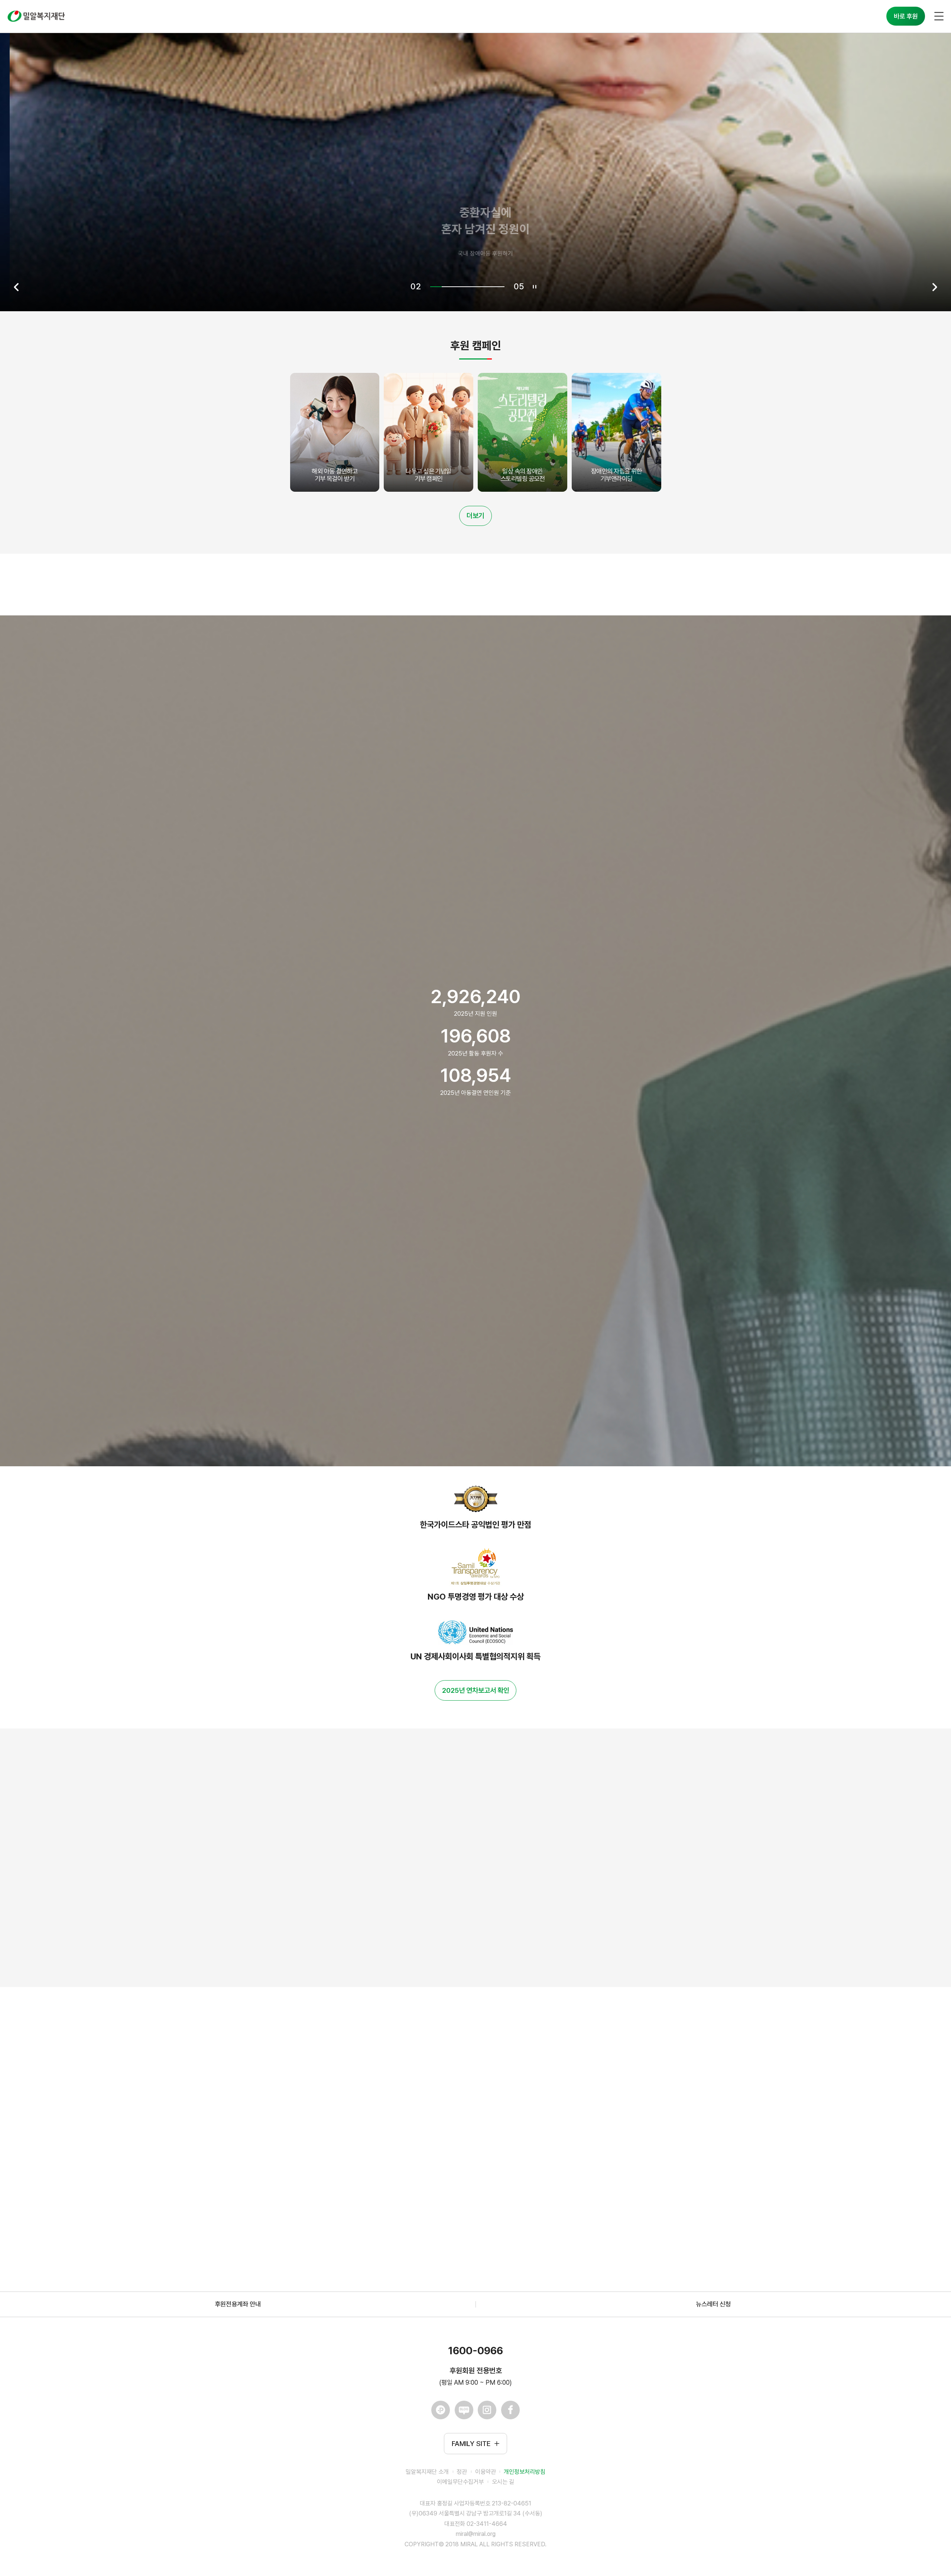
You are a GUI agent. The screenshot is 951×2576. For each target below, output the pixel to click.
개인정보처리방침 (525, 2472)
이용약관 (486, 2472)
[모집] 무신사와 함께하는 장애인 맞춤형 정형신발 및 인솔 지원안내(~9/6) (402, 2209)
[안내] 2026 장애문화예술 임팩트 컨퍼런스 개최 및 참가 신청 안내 (392, 2118)
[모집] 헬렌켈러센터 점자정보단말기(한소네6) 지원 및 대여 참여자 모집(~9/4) (408, 2073)
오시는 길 (503, 2482)
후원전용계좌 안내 (238, 2304)
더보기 (475, 516)
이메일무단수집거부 (460, 2482)
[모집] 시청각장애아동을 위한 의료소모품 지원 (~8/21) (379, 2163)
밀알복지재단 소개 (427, 2472)
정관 (462, 2472)
